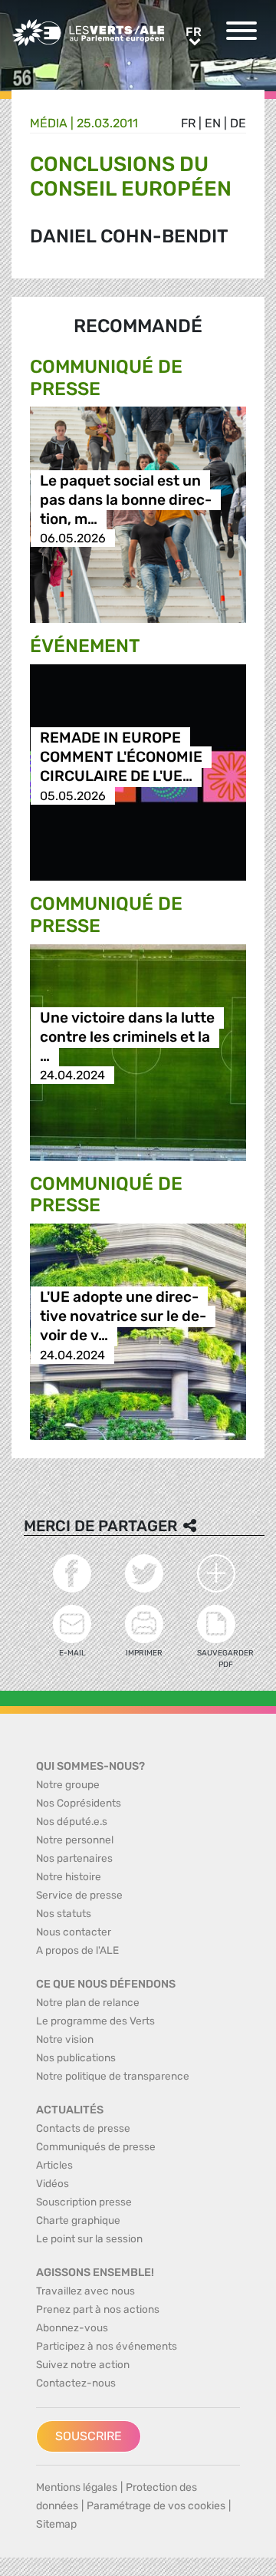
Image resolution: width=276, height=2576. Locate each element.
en (213, 123)
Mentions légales (77, 2487)
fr (188, 123)
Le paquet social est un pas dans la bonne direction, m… (126, 500)
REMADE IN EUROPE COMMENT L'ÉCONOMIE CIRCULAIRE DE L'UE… (121, 758)
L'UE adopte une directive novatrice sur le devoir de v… (123, 1317)
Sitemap (56, 2524)
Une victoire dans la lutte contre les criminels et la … (127, 1037)
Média (49, 123)
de (238, 123)
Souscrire (89, 2436)
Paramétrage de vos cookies (156, 2506)
